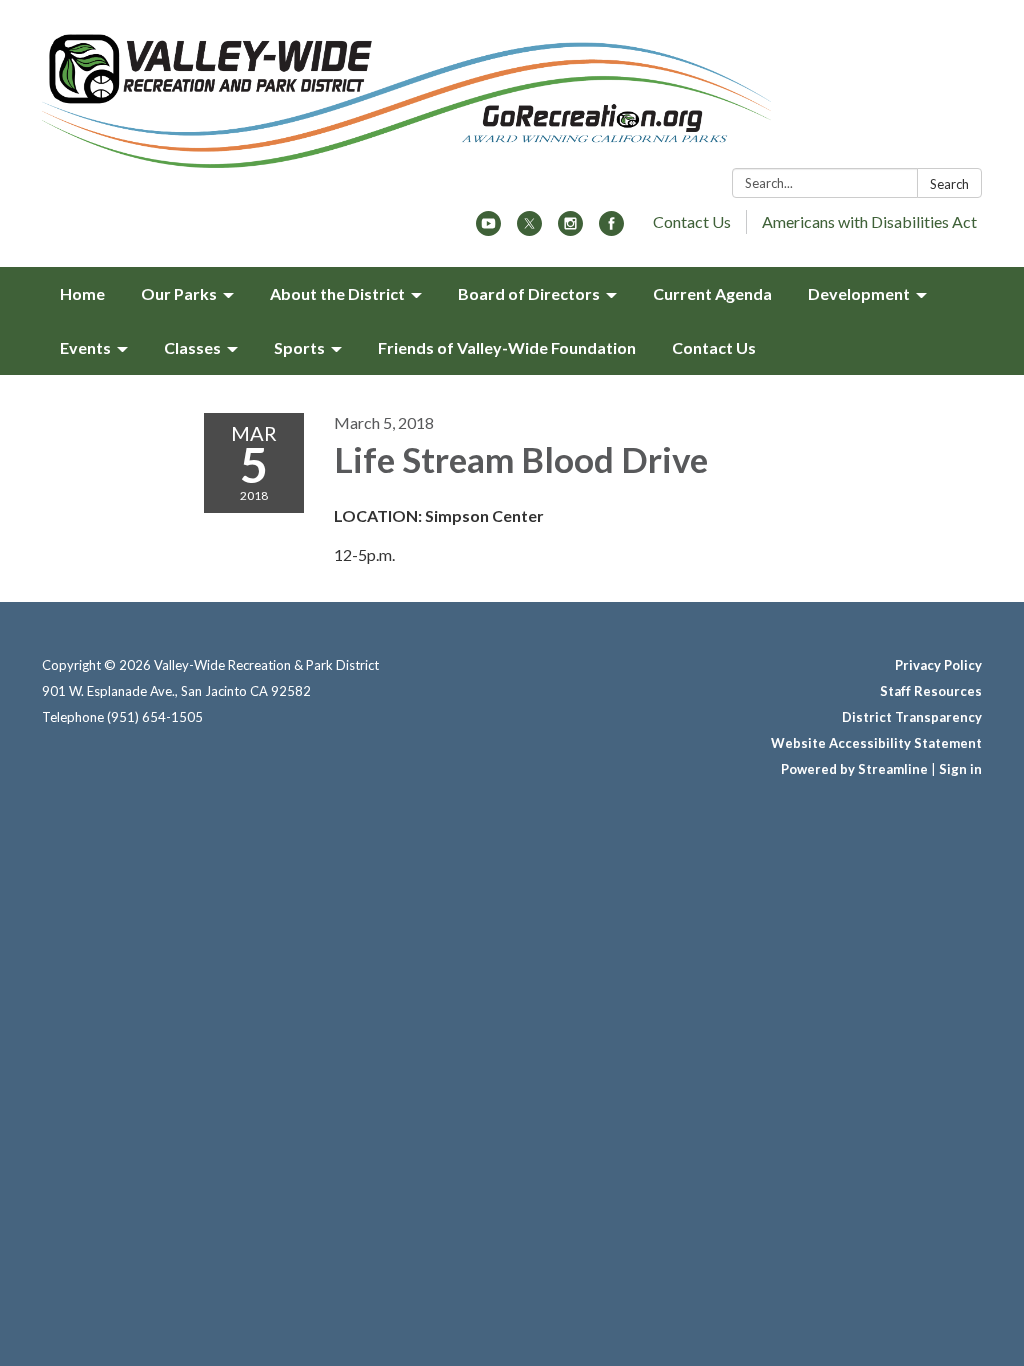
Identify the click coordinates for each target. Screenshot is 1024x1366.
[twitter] (529, 229)
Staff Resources (931, 691)
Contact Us (692, 221)
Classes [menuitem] (192, 347)
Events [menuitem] (85, 347)
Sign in (960, 769)
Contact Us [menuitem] (714, 347)
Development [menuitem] (859, 293)
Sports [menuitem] (299, 347)
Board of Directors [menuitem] (529, 293)
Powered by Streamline (854, 769)
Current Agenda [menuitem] (712, 293)
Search (949, 184)
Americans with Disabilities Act (869, 221)
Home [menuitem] (82, 293)
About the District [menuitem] (337, 293)
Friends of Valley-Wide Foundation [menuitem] (507, 347)
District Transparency (912, 717)
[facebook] (611, 229)
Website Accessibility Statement (876, 743)
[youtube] (488, 229)
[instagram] (570, 229)
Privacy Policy (938, 665)
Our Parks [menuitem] (179, 293)
